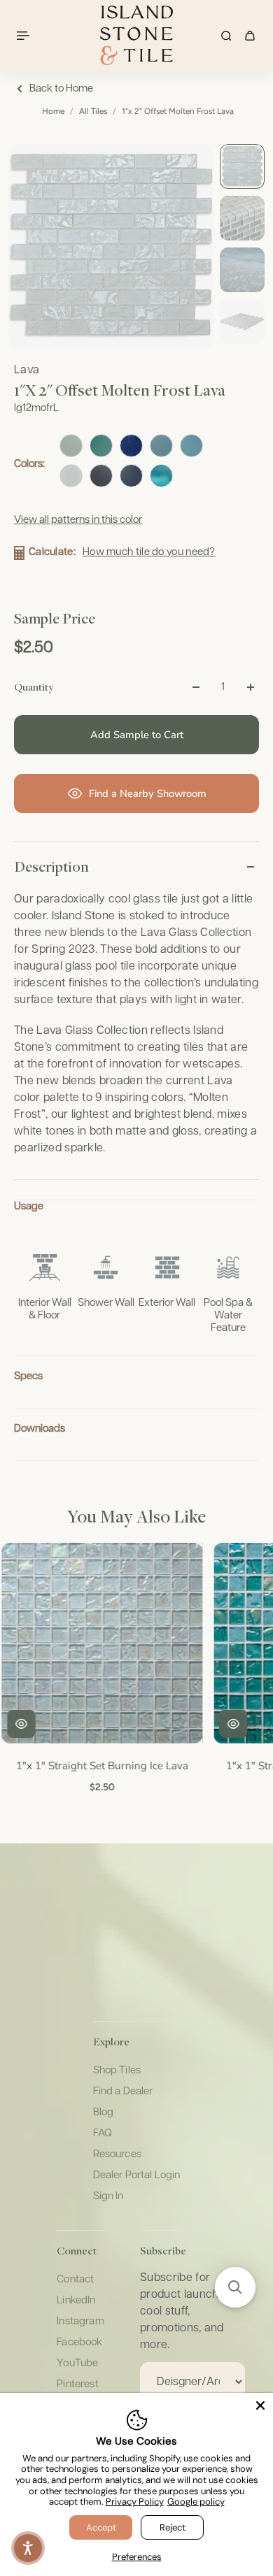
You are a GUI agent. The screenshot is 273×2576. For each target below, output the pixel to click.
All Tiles (93, 111)
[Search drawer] (226, 36)
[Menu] (25, 36)
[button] (235, 2287)
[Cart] (250, 36)
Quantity (34, 686)
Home (53, 111)
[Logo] (136, 35)
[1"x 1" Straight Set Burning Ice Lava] (100, 1643)
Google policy (196, 2502)
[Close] (260, 2405)
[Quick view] (20, 1724)
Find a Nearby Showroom (148, 793)
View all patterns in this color (78, 520)
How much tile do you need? (149, 552)
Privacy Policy (135, 2502)
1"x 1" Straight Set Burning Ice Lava (101, 1765)
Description (51, 866)
